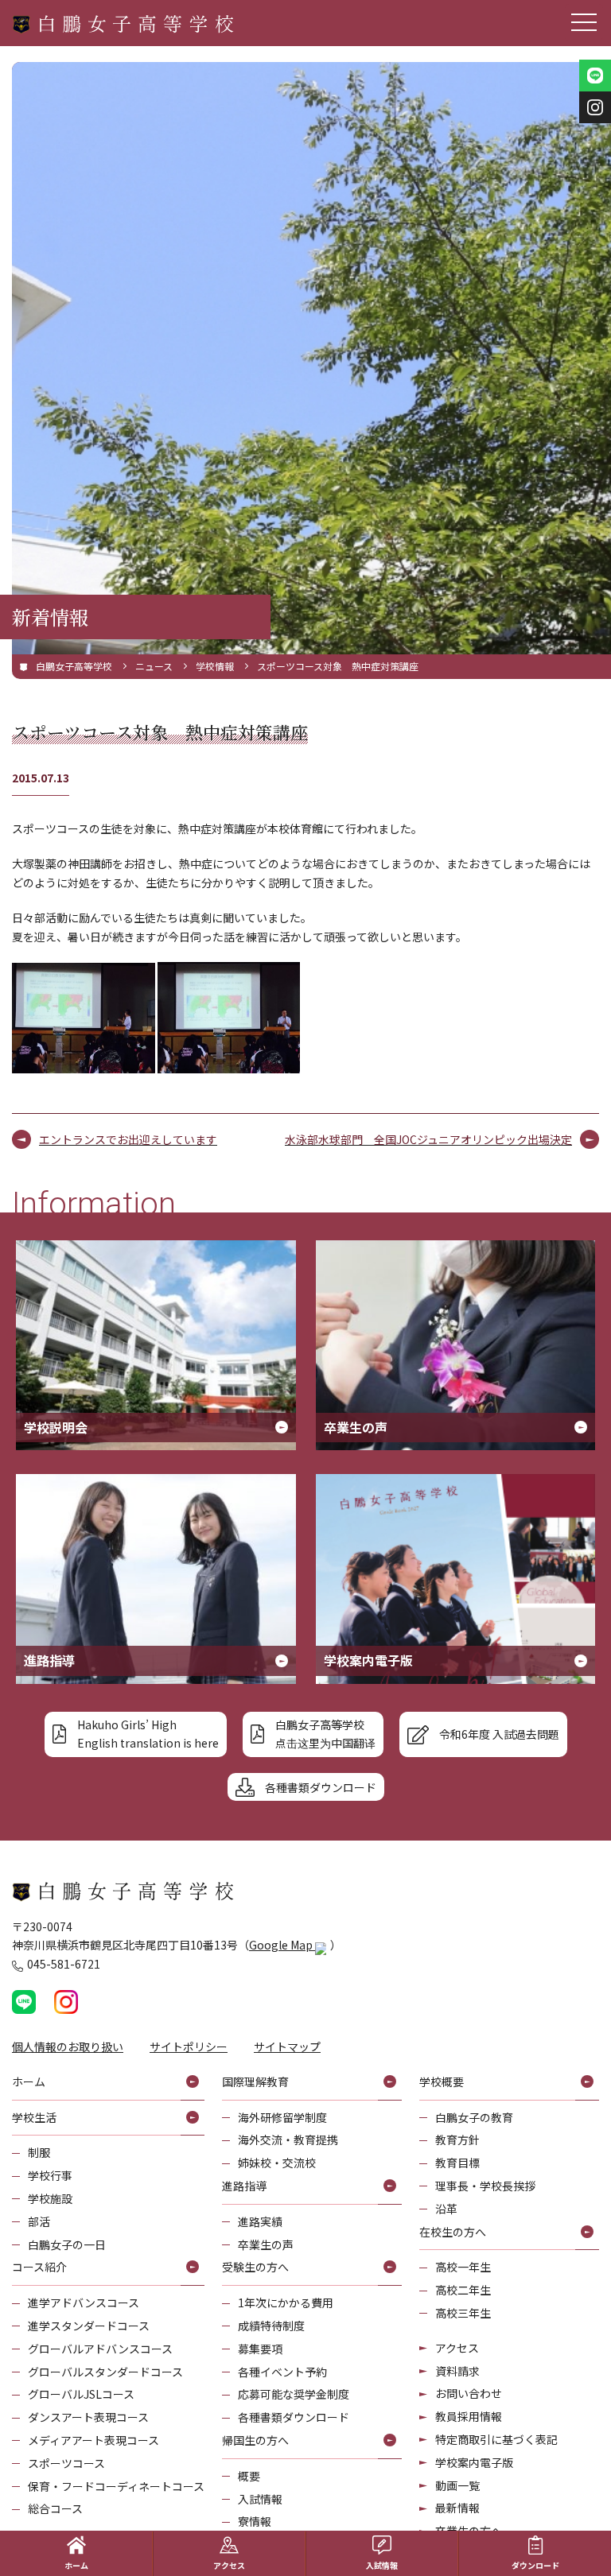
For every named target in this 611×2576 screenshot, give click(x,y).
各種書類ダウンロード (294, 2417)
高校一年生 (463, 2267)
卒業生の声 (266, 2244)
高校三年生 (463, 2313)
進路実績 (260, 2221)
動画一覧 (457, 2485)
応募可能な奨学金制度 (294, 2394)
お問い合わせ (469, 2393)
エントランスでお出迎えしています (128, 1139)
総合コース (55, 2508)
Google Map (282, 1945)
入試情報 (260, 2499)
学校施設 (50, 2198)
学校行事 (50, 2175)
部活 (39, 2221)
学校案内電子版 (474, 2462)
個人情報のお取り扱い (68, 2046)
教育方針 (457, 2140)
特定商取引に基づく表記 (496, 2439)
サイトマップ (287, 2046)
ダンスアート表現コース (88, 2417)
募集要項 (260, 2349)
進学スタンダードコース (89, 2326)
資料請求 (457, 2371)
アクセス (457, 2348)
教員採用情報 (469, 2416)
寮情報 (255, 2521)
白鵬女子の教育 (474, 2117)
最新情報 (457, 2508)
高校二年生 (463, 2290)
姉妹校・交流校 (277, 2163)
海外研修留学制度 (282, 2117)
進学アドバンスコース (84, 2302)
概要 (249, 2476)
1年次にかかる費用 (286, 2302)
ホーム (76, 2565)
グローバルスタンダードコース (105, 2372)
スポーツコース (66, 2463)
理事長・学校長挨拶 (485, 2186)
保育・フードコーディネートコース (116, 2486)
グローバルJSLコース (81, 2394)
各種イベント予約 (282, 2372)
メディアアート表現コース (93, 2440)
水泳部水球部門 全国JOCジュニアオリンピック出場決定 (428, 1139)
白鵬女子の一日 (67, 2244)
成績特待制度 (271, 2326)
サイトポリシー (189, 2046)
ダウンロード (535, 2565)
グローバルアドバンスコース (100, 2349)
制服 (39, 2152)
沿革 (446, 2209)
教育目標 (457, 2163)
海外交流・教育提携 (288, 2140)
